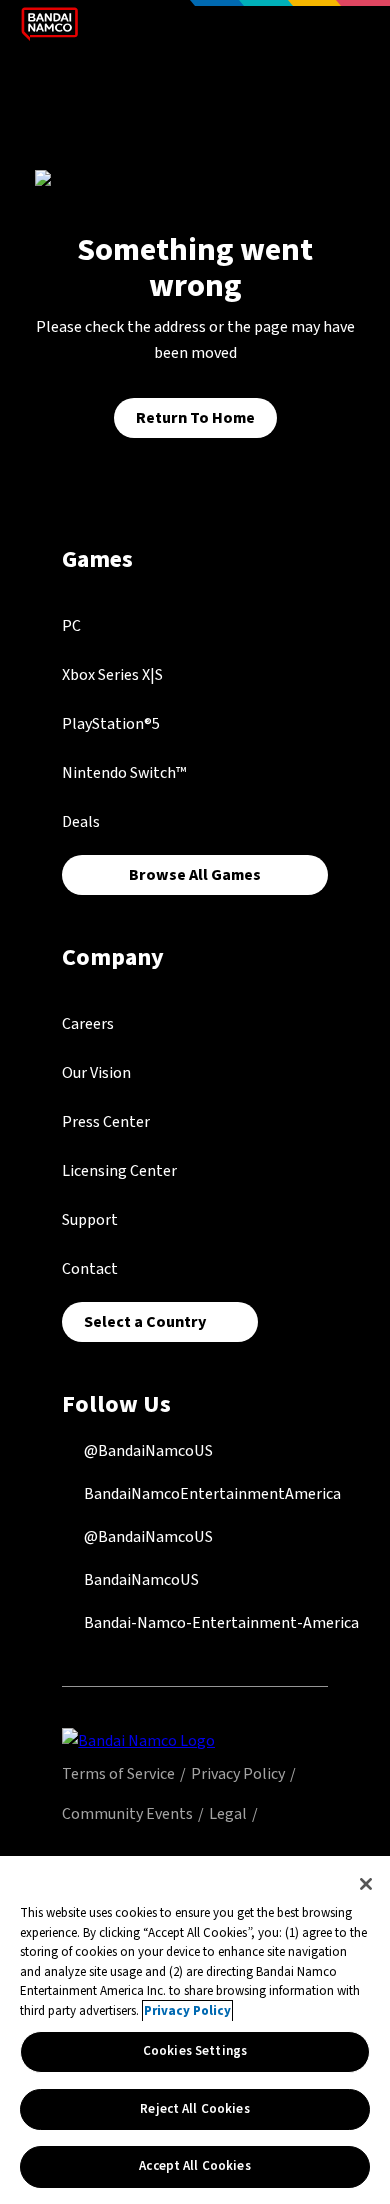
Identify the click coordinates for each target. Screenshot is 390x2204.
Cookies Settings (195, 2051)
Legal (228, 1814)
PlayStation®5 (111, 724)
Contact (90, 1269)
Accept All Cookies (194, 2166)
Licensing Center (119, 1171)
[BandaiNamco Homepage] (138, 1740)
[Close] (366, 1884)
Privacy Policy (238, 1774)
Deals (81, 822)
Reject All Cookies (194, 2109)
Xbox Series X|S (112, 675)
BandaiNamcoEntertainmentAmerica (211, 1494)
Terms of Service (118, 1774)
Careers (88, 1024)
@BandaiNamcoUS (147, 1451)
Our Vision (96, 1073)
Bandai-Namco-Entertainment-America (220, 1623)
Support (90, 1220)
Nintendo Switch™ (124, 773)
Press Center (106, 1122)
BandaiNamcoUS (140, 1580)
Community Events (127, 1814)
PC (71, 626)
